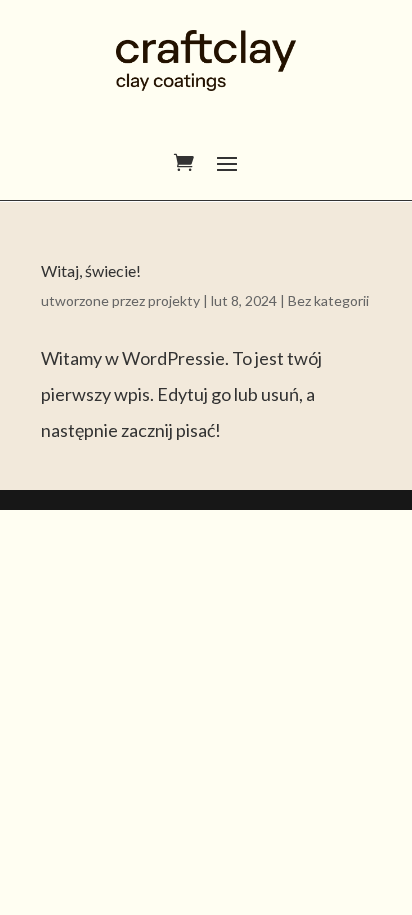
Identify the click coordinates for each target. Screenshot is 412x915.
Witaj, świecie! (91, 270)
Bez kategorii (328, 300)
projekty (174, 300)
